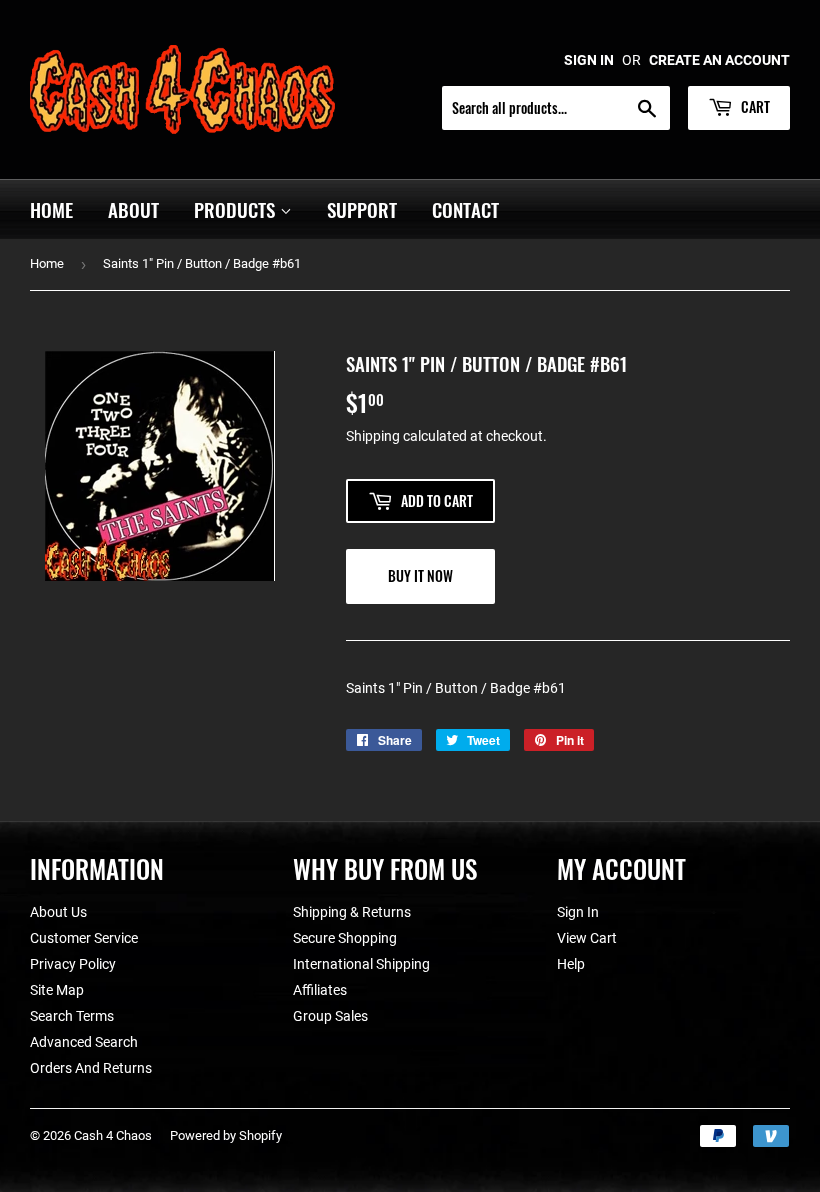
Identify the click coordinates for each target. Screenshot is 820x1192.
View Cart (587, 938)
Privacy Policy (73, 964)
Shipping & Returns (352, 912)
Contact (465, 209)
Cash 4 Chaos (113, 1135)
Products (237, 209)
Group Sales (330, 1016)
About (133, 209)
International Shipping (361, 964)
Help (571, 964)
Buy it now (420, 575)
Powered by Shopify (226, 1135)
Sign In (578, 912)
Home (51, 209)
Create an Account (719, 60)
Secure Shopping (345, 938)
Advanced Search (84, 1042)
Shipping (373, 436)
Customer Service (84, 938)
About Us (58, 912)
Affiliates (320, 990)
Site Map (57, 990)
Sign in (589, 60)
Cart (754, 106)
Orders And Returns (91, 1068)
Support (362, 209)
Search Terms (72, 1016)
